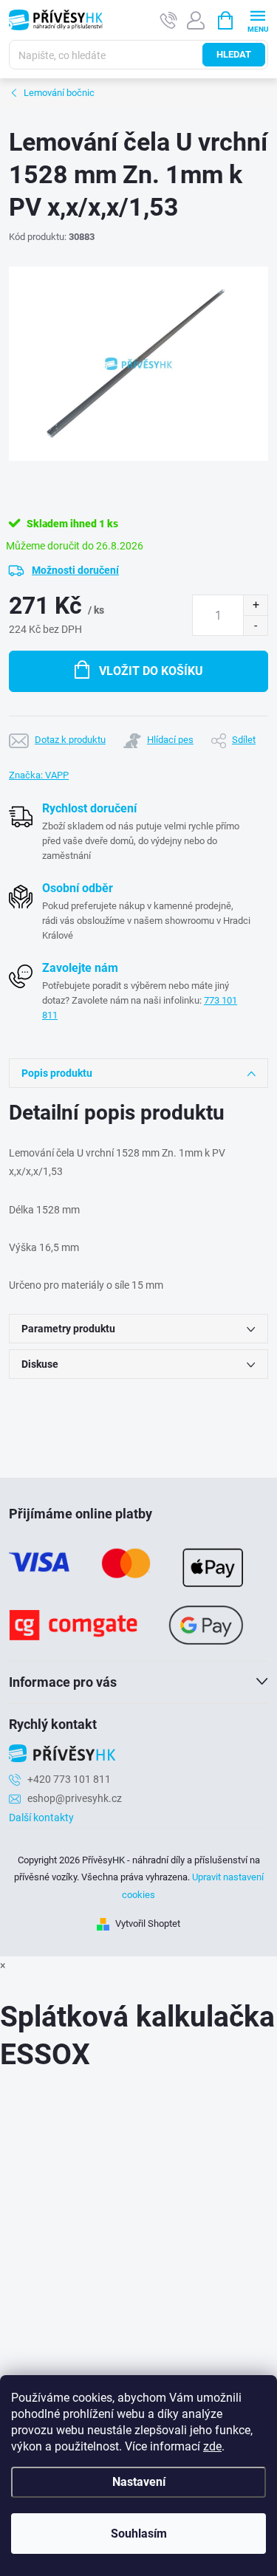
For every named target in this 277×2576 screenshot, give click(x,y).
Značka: (39, 775)
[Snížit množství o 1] (255, 625)
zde (212, 2446)
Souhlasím (139, 2534)
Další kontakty (41, 1818)
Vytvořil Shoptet (148, 1924)
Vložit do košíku (151, 671)
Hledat (234, 54)
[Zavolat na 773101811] (169, 20)
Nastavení (139, 2482)
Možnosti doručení (75, 570)
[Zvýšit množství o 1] (255, 605)
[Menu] (257, 20)
